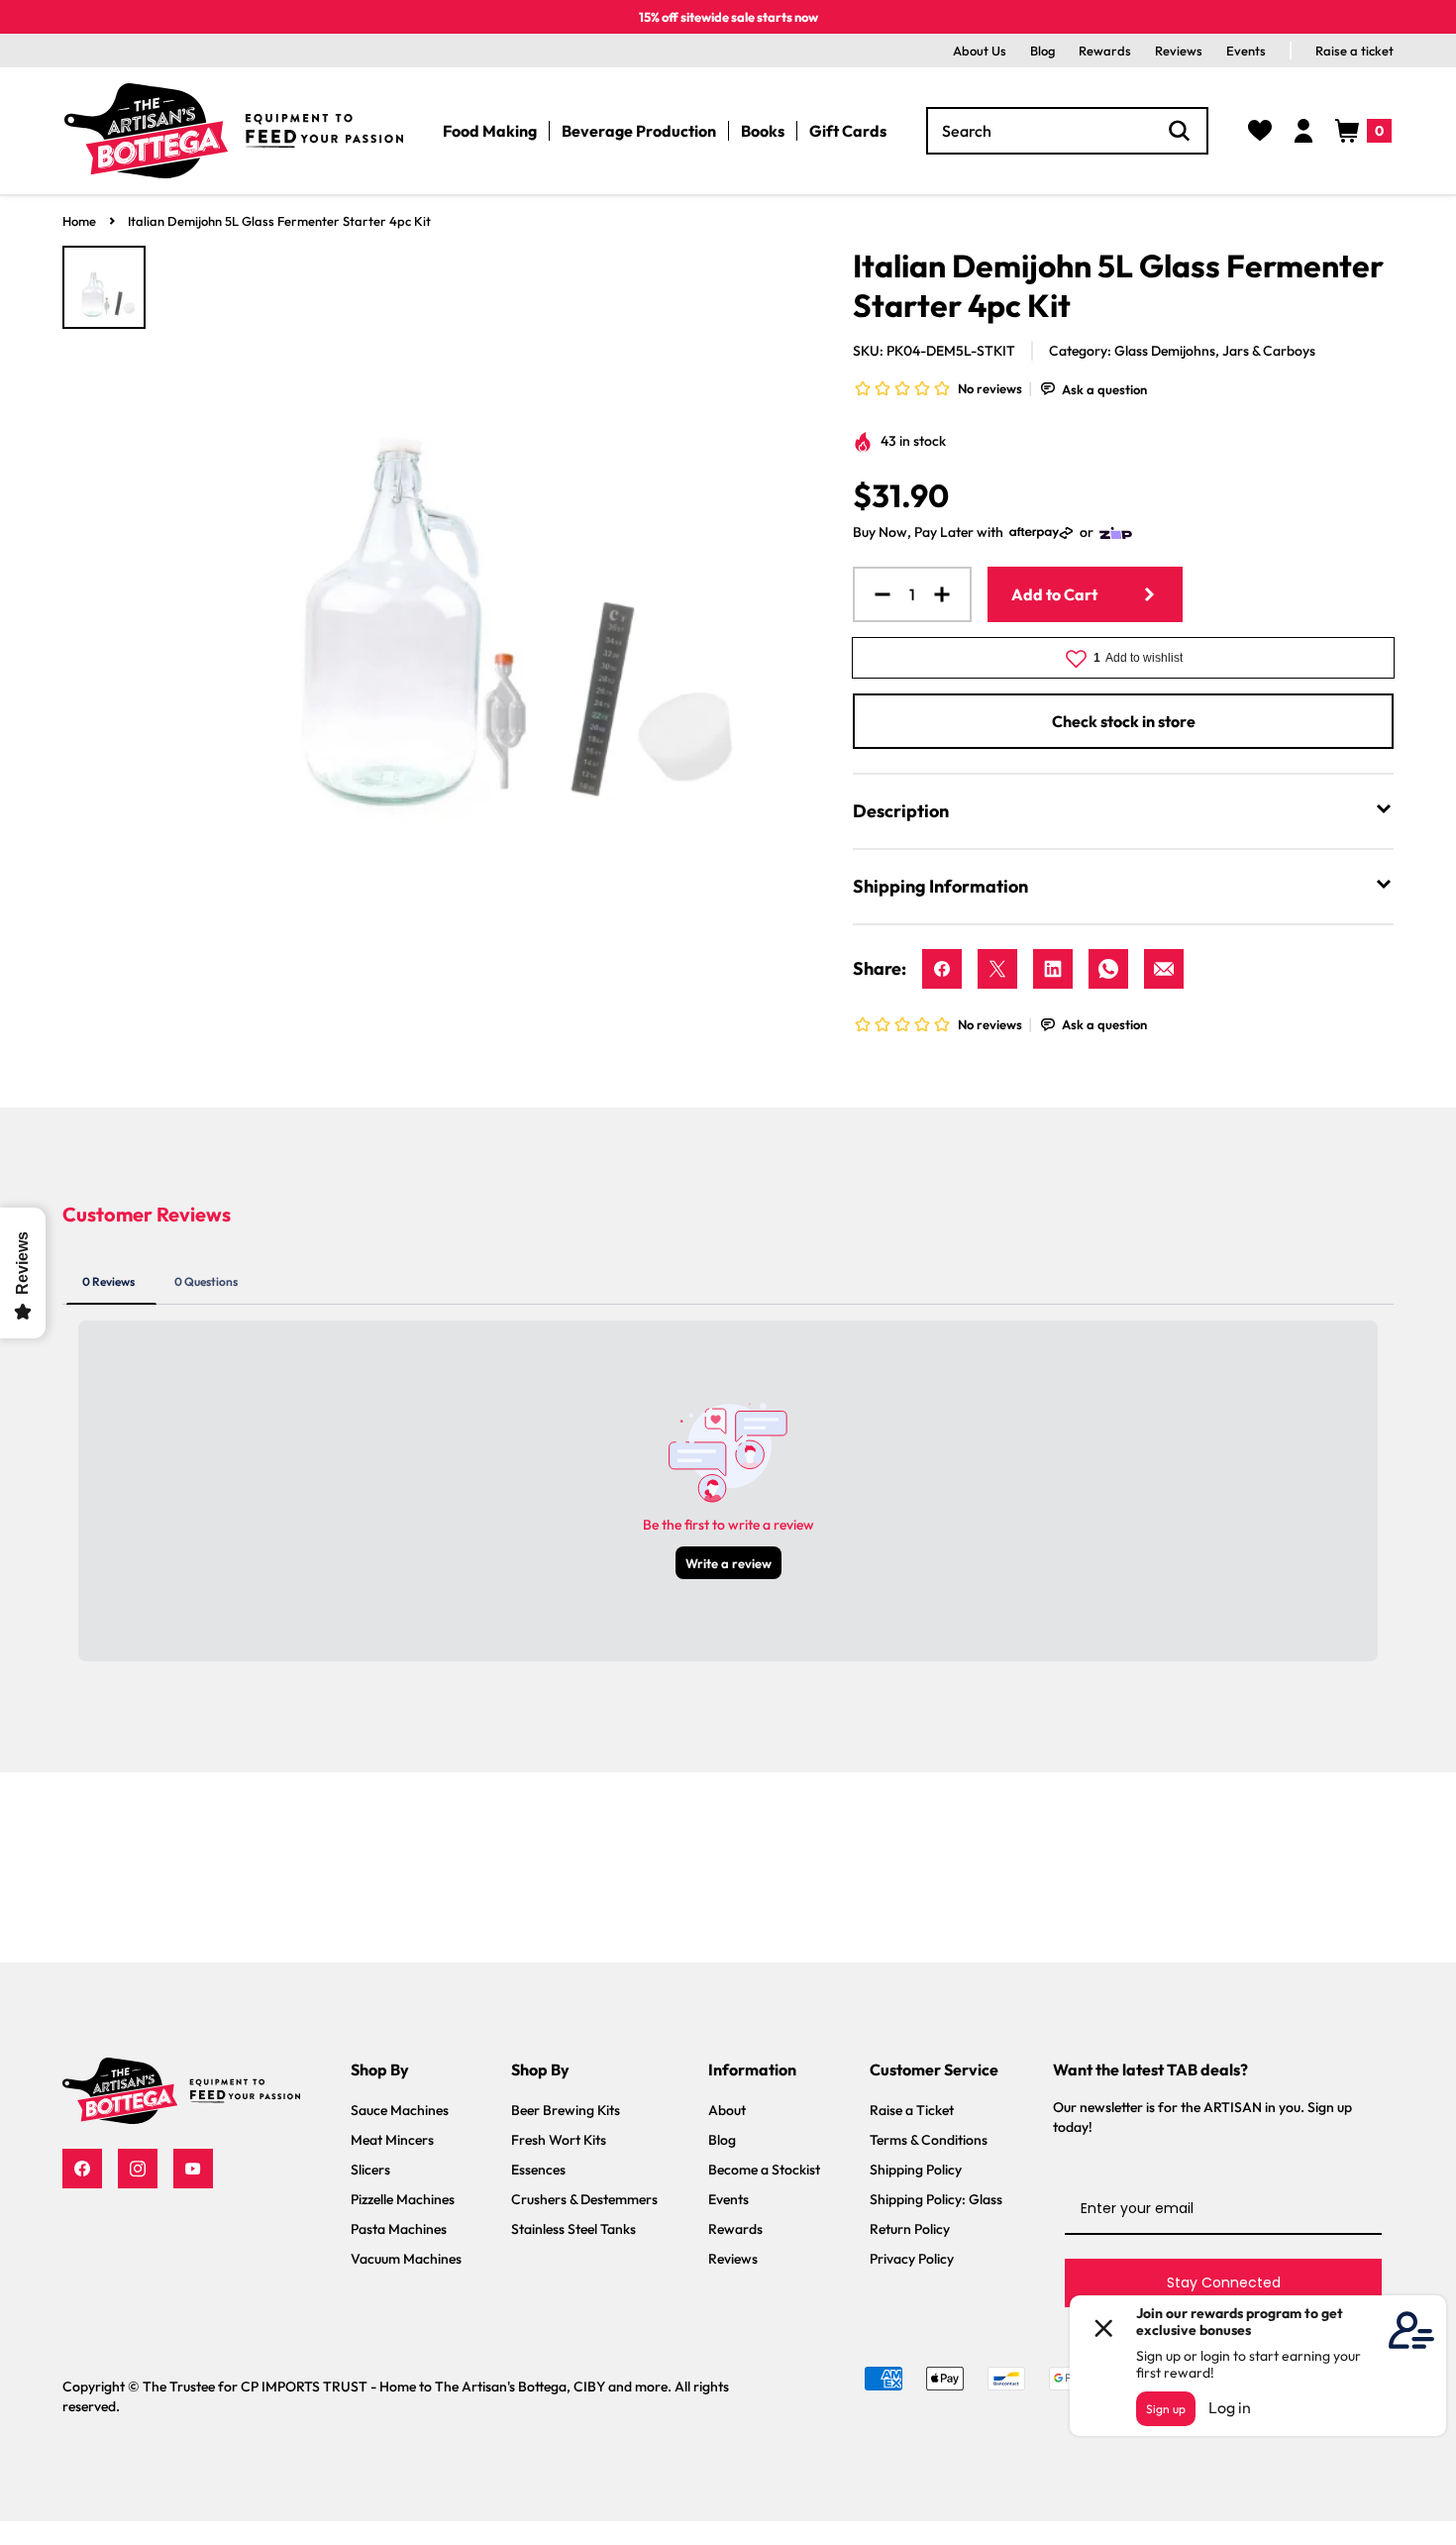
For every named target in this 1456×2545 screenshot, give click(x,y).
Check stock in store (1124, 721)
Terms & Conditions (929, 2140)
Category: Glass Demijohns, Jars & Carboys (1182, 351)
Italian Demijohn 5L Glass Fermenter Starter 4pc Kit (279, 221)
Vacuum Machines (406, 2259)
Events (1246, 51)
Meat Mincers (392, 2140)
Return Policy (910, 2229)
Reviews (1179, 51)
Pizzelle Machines (403, 2199)
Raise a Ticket (912, 2110)
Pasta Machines (399, 2229)
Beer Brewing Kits (566, 2110)
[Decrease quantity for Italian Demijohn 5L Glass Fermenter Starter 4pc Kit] (875, 594)
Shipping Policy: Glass (936, 2199)
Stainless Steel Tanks (573, 2229)
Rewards (1105, 51)
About (727, 2110)
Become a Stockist (764, 2170)
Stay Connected (1224, 2282)
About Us (980, 51)
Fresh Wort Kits (559, 2140)
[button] (1363, 131)
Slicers (370, 2170)
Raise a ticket (1354, 51)
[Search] (1180, 131)
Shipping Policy (916, 2170)
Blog (1042, 51)
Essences (538, 2170)
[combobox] (1067, 131)
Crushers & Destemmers (584, 2199)
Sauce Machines (400, 2110)
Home (79, 221)
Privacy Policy (912, 2259)
